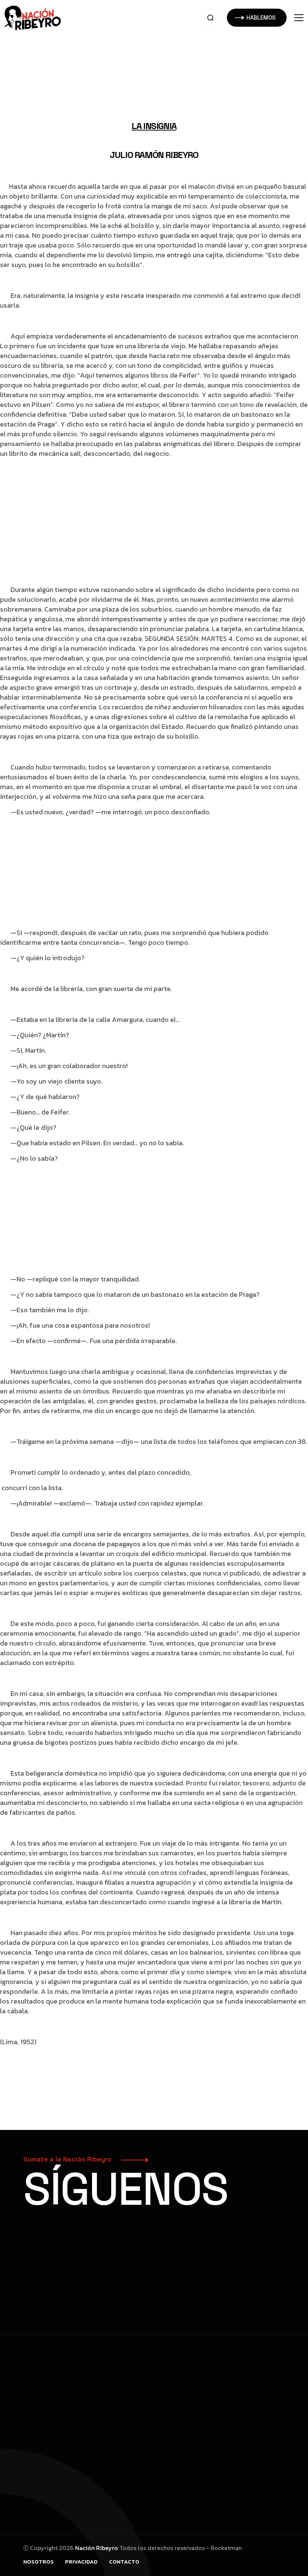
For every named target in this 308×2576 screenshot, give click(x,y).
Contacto (124, 2562)
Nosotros (38, 2562)
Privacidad (81, 2562)
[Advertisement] (154, 53)
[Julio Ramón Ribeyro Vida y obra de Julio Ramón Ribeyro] (33, 17)
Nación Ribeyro (97, 2548)
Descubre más (53, 2262)
